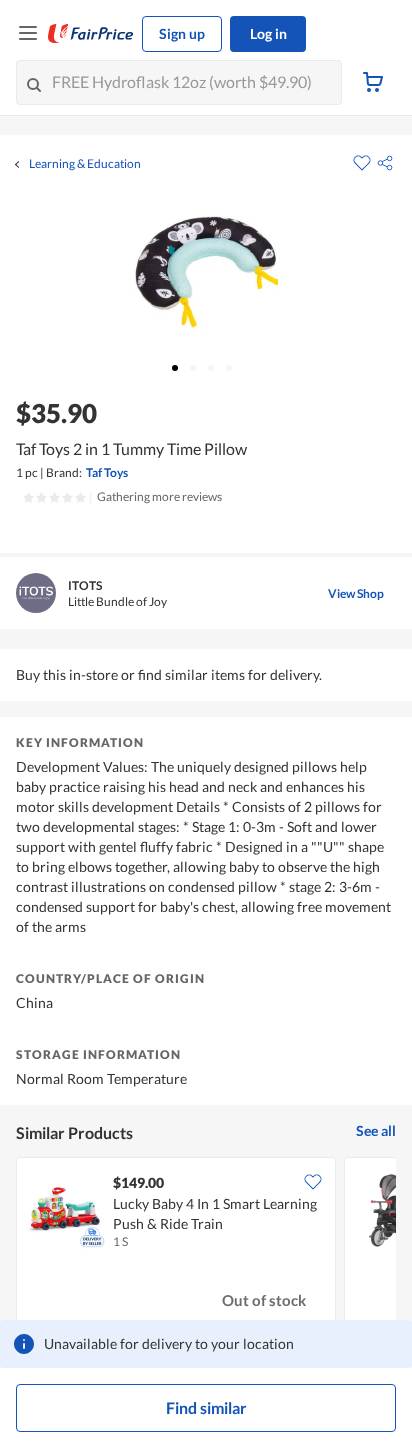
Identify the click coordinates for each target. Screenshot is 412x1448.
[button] (385, 163)
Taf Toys (107, 472)
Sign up (182, 33)
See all (376, 1130)
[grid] (206, 1244)
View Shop (356, 593)
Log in (268, 33)
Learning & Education (85, 164)
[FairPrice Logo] (91, 34)
